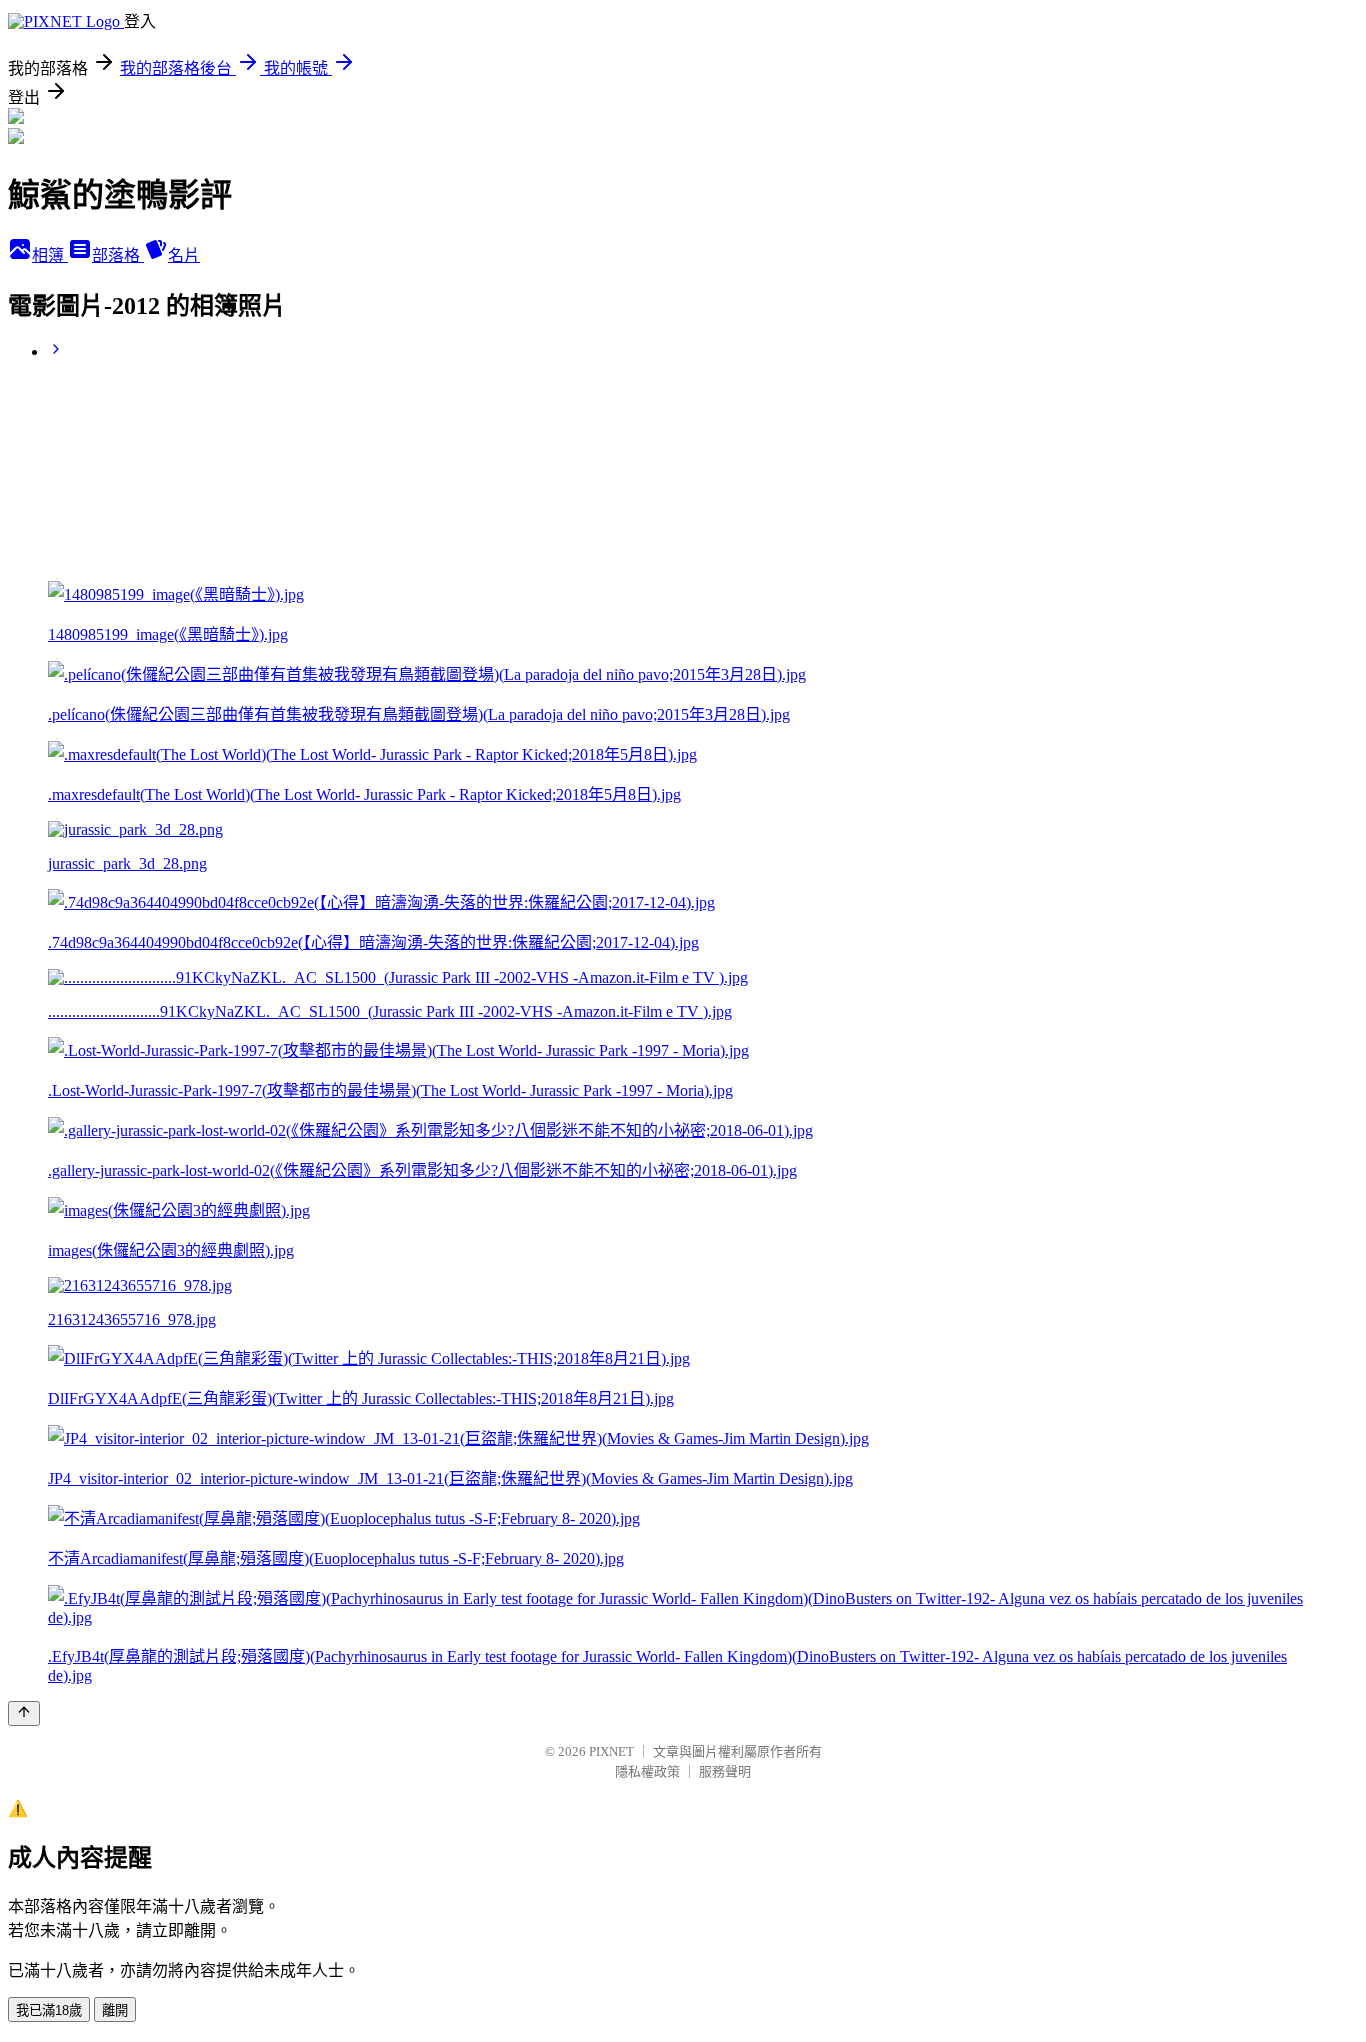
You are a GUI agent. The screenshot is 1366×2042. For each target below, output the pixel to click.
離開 (115, 2010)
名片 (184, 255)
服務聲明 (725, 1771)
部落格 (118, 255)
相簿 (50, 255)
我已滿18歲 (49, 2010)
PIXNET (611, 1751)
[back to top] (24, 1713)
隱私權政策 (647, 1771)
